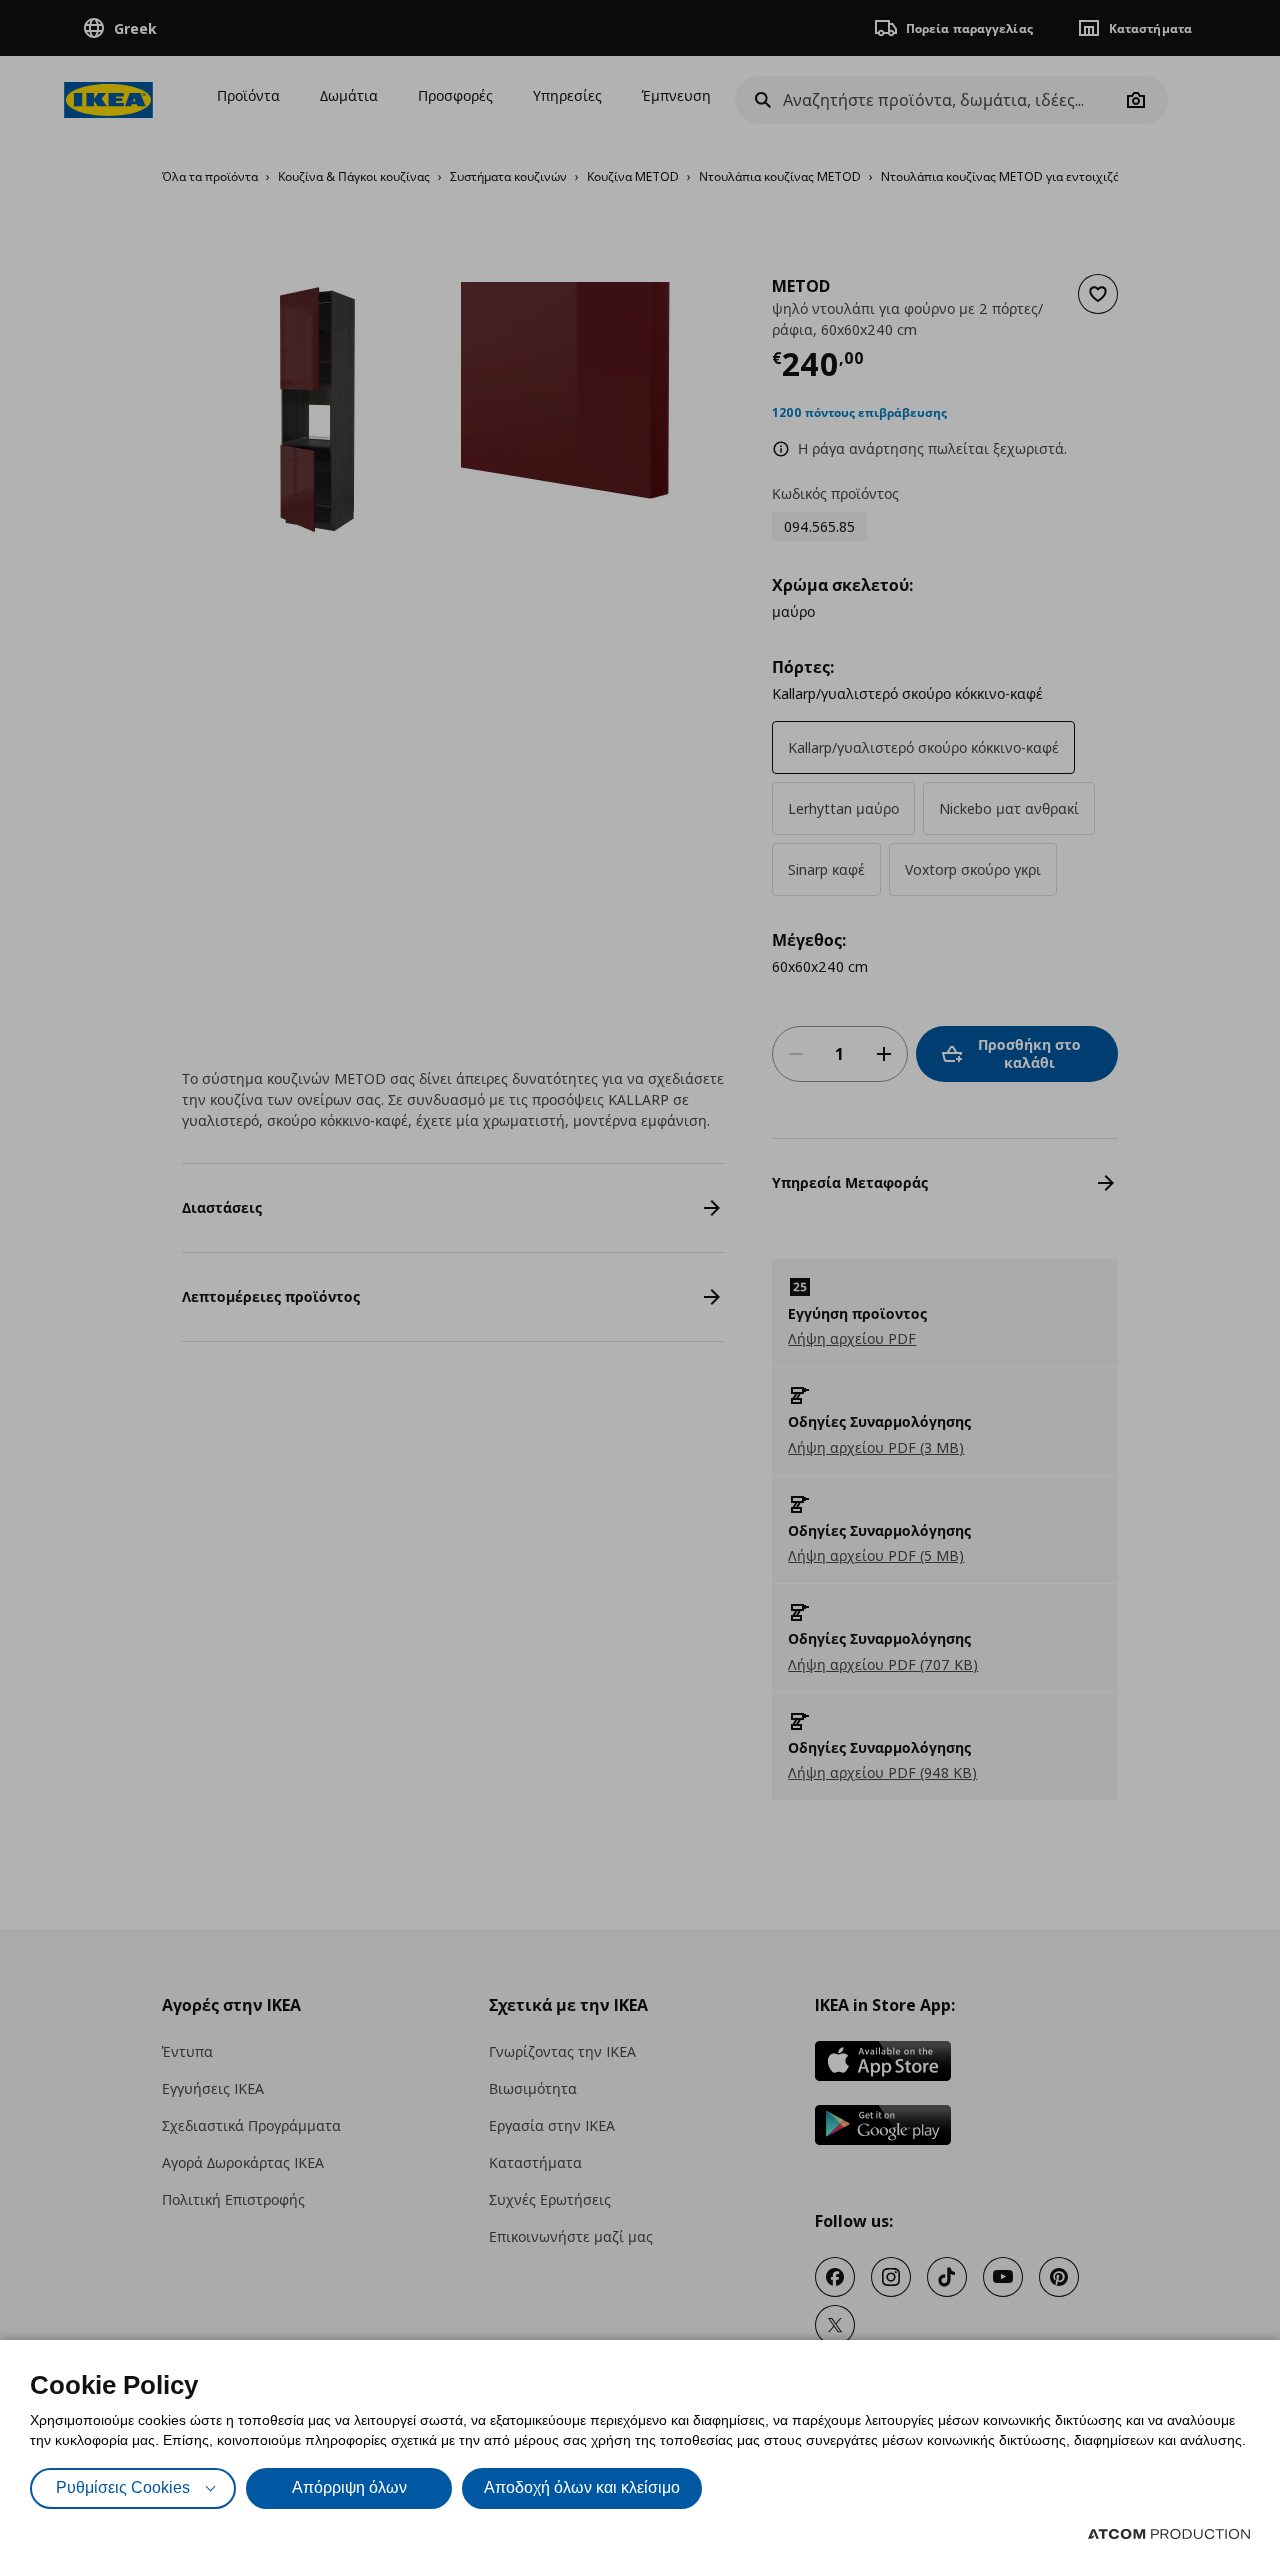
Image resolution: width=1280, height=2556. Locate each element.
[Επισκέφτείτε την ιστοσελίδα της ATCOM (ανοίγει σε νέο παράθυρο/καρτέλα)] (1169, 2534)
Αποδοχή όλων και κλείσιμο (582, 2487)
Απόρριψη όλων (349, 2487)
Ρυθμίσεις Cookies (123, 2487)
